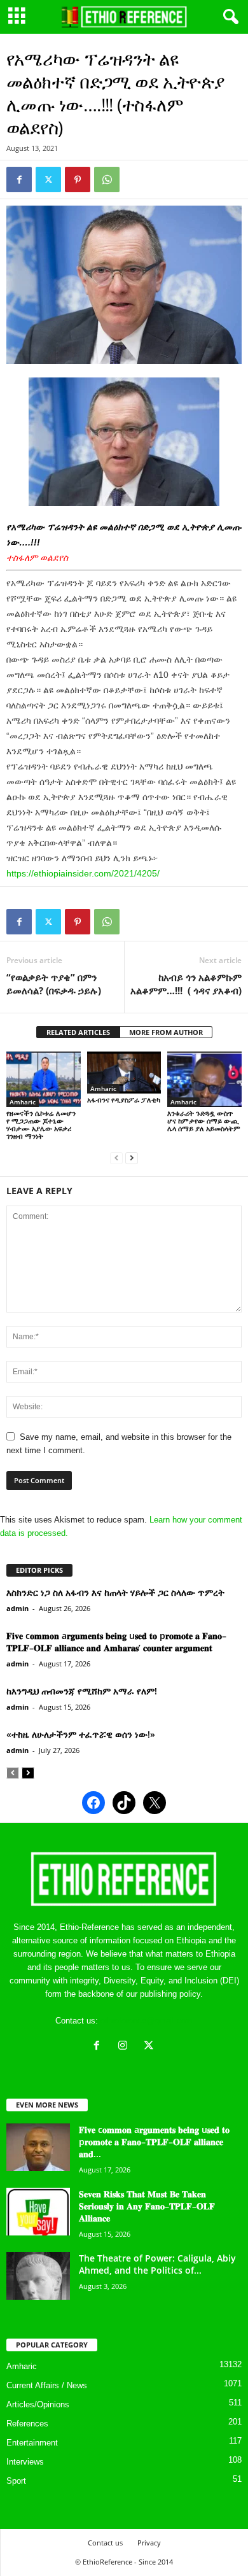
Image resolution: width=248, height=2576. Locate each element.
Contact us (105, 2543)
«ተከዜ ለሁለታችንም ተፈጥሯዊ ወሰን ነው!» (81, 1734)
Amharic (23, 1102)
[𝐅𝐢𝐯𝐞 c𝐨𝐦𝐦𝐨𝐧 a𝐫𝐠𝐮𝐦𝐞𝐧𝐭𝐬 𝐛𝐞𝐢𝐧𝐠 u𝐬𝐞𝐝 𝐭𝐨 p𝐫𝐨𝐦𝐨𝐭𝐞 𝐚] (38, 2147)
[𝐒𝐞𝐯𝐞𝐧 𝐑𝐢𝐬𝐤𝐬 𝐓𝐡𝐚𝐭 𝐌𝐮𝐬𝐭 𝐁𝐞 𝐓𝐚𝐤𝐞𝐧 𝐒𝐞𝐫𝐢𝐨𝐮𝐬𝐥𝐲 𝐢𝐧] (38, 2212)
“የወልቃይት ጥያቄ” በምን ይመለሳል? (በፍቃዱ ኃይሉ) (54, 984)
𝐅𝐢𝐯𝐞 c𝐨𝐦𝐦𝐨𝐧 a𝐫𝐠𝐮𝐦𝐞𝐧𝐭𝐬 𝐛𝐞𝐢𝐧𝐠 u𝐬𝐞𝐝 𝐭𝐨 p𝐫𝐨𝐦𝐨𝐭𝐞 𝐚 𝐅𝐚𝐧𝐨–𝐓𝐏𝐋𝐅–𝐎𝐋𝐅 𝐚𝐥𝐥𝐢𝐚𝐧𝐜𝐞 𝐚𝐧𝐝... (154, 2142)
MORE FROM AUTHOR (166, 1032)
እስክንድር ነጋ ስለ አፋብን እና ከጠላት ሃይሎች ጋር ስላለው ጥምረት (115, 1592)
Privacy (149, 2543)
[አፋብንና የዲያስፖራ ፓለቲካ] (124, 1073)
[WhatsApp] (107, 179)
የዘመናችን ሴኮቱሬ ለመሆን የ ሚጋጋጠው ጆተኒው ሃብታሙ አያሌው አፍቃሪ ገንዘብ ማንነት (41, 1124)
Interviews (25, 2462)
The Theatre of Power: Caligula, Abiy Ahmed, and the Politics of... (157, 2264)
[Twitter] (48, 179)
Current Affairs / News (47, 2385)
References (27, 2424)
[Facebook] (19, 179)
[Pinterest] (78, 179)
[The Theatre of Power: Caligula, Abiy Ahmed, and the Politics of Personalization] (38, 2276)
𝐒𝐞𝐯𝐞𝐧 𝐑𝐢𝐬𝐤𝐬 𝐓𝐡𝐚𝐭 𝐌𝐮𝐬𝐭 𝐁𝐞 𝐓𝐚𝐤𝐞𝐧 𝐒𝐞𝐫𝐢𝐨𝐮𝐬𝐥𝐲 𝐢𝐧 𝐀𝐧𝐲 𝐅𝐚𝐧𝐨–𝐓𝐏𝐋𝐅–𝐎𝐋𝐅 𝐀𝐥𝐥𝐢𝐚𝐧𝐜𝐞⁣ (147, 2206)
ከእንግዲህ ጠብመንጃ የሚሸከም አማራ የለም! (82, 1691)
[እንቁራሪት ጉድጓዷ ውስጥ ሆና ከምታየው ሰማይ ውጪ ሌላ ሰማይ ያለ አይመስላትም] (204, 1079)
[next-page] (132, 1158)
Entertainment (32, 2443)
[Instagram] (126, 2047)
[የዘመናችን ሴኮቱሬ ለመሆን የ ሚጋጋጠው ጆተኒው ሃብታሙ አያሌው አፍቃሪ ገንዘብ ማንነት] (44, 1079)
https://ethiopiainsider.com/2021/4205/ (83, 873)
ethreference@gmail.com (147, 2021)
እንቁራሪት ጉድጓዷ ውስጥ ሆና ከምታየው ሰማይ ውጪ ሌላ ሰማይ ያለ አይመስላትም (204, 1121)
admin (17, 1608)
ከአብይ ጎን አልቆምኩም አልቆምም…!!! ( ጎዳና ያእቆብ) (186, 984)
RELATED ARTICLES (78, 1032)
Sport (16, 2481)
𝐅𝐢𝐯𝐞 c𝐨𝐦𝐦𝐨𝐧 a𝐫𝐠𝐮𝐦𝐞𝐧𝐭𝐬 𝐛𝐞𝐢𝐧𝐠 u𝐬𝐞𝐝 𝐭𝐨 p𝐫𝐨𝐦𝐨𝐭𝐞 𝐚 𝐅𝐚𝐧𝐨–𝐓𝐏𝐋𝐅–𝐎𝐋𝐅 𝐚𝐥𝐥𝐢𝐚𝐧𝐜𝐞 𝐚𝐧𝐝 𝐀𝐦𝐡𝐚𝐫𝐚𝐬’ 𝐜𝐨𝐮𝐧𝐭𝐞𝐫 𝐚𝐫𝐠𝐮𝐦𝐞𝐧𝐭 (116, 1642)
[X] (150, 2047)
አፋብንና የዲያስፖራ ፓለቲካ (124, 1100)
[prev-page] (116, 1158)
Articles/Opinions (38, 2404)
